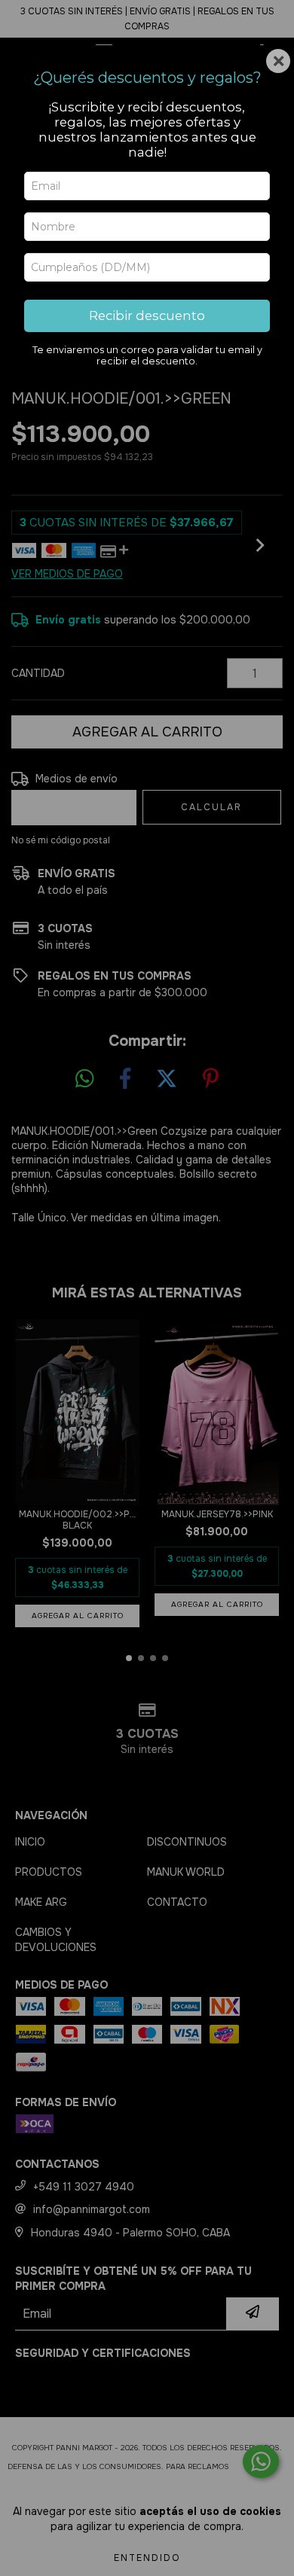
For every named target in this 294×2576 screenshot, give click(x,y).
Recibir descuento (147, 316)
